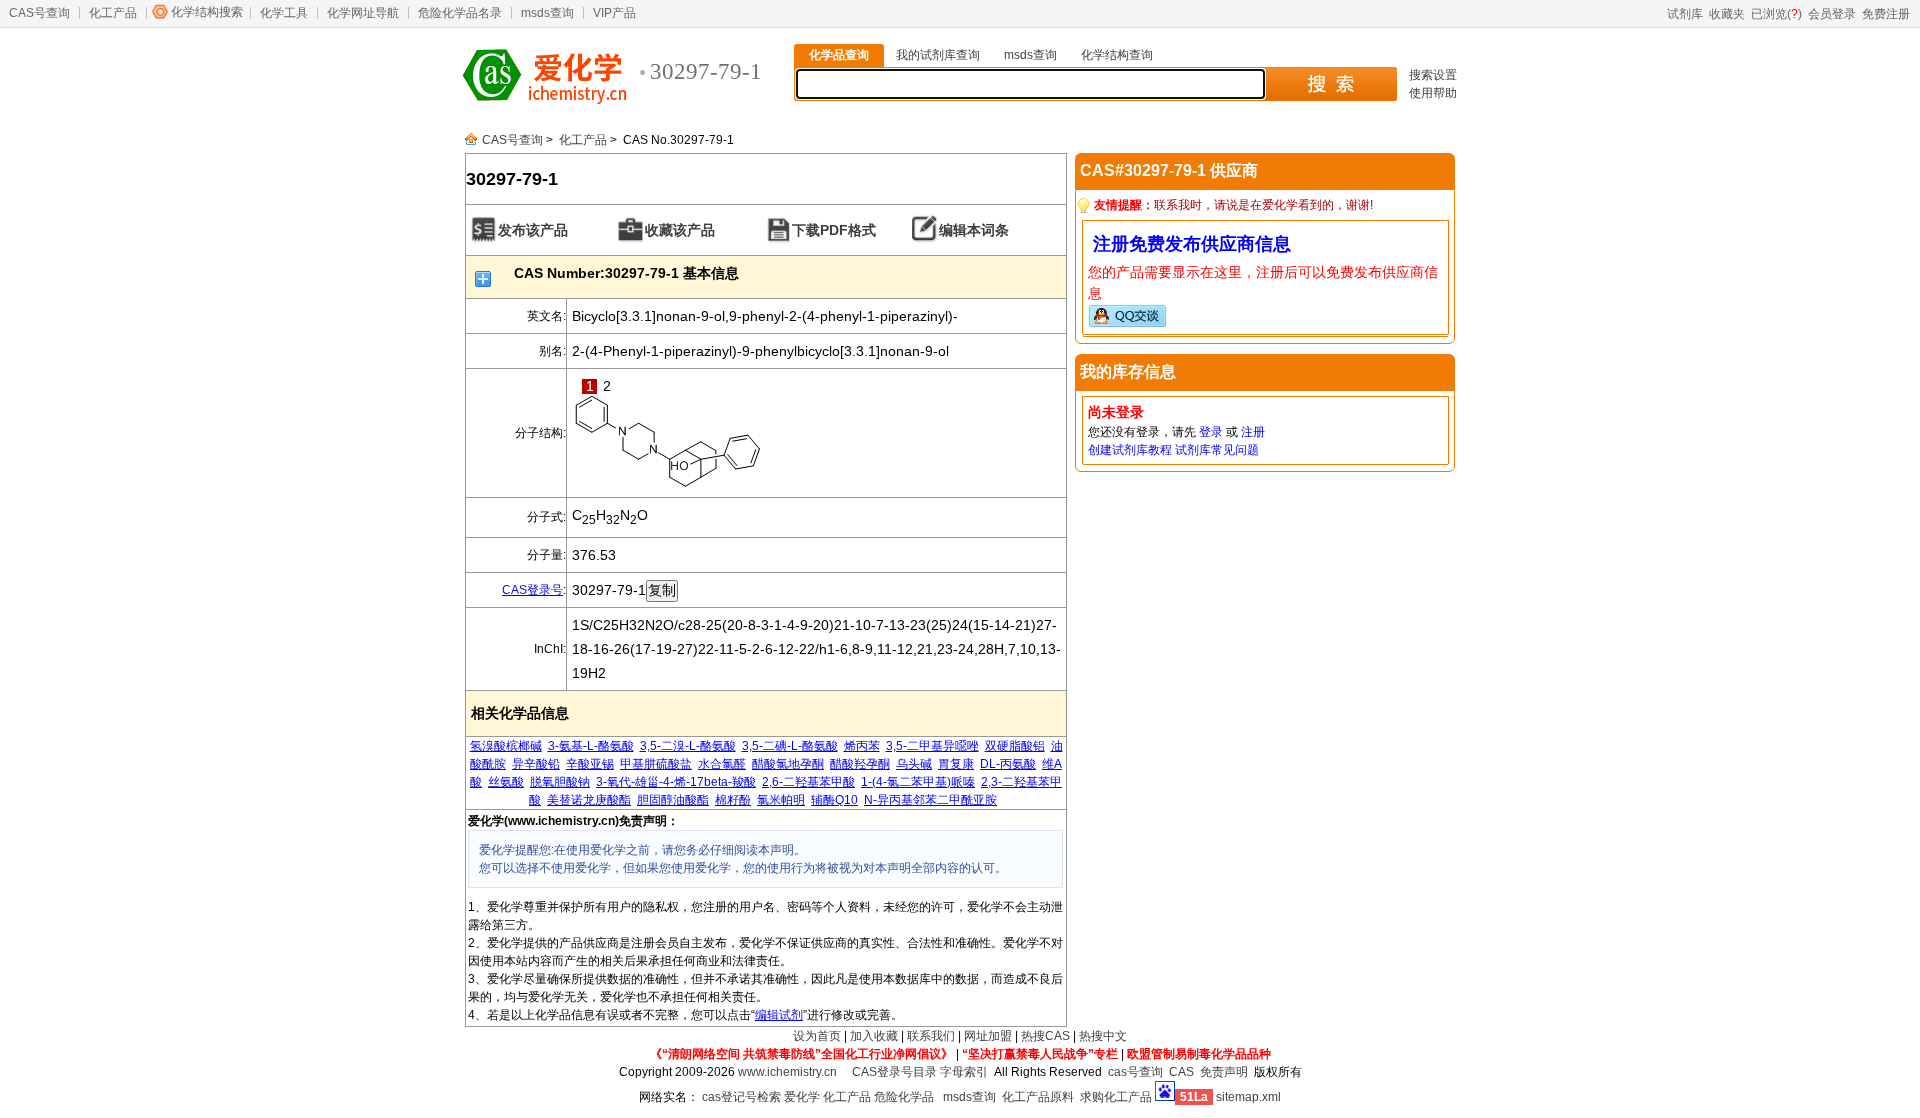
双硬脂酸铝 (1015, 746)
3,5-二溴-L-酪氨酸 (688, 746)
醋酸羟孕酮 (860, 764)
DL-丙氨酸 (1008, 764)
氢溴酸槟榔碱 (506, 746)
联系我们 (931, 1036)
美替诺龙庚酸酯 (589, 800)
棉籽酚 (733, 800)
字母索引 (964, 1072)
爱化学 (802, 1097)
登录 (1211, 432)
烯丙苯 (862, 746)
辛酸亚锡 (590, 764)
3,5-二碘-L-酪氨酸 (790, 746)
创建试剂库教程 (1130, 450)
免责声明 (1224, 1072)
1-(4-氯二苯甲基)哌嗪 (918, 782)
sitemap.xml (1248, 1097)
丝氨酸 (506, 782)
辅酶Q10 (834, 800)
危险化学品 (904, 1097)
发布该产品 (533, 230)
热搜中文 (1103, 1036)
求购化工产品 (1116, 1097)
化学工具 (284, 13)
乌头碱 (914, 764)
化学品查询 (839, 55)
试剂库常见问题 (1217, 450)
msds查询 (547, 13)
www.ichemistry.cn (787, 1072)
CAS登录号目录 (894, 1072)
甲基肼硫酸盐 (656, 764)
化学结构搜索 (207, 12)
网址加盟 (988, 1036)
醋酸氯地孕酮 (788, 764)
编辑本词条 (974, 230)
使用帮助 (1433, 93)
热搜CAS (1045, 1036)
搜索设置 (1433, 75)
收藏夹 (1727, 14)
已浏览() (1776, 14)
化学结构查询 (1117, 55)
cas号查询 (1135, 1072)
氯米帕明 (781, 800)
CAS (1181, 1072)
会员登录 (1832, 14)
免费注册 (1886, 14)
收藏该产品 (680, 230)
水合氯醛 (722, 764)
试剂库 (1685, 14)
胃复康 (956, 764)
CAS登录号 (532, 590)
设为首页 (817, 1036)
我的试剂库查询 (938, 55)
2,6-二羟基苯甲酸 (808, 782)
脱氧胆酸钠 (560, 782)
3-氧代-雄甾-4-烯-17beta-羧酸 (676, 782)
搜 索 (1330, 84)
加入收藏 (874, 1036)
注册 (1253, 432)
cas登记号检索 (741, 1097)
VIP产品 (614, 13)
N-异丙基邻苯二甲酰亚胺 (930, 800)
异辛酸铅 (536, 764)
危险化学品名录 (460, 13)
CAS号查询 (39, 13)
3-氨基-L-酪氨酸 (591, 746)
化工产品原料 (1038, 1097)
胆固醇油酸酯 (673, 800)
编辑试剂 (779, 1015)
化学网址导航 (363, 13)
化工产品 (113, 13)
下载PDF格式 (834, 230)
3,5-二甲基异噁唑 (932, 746)
